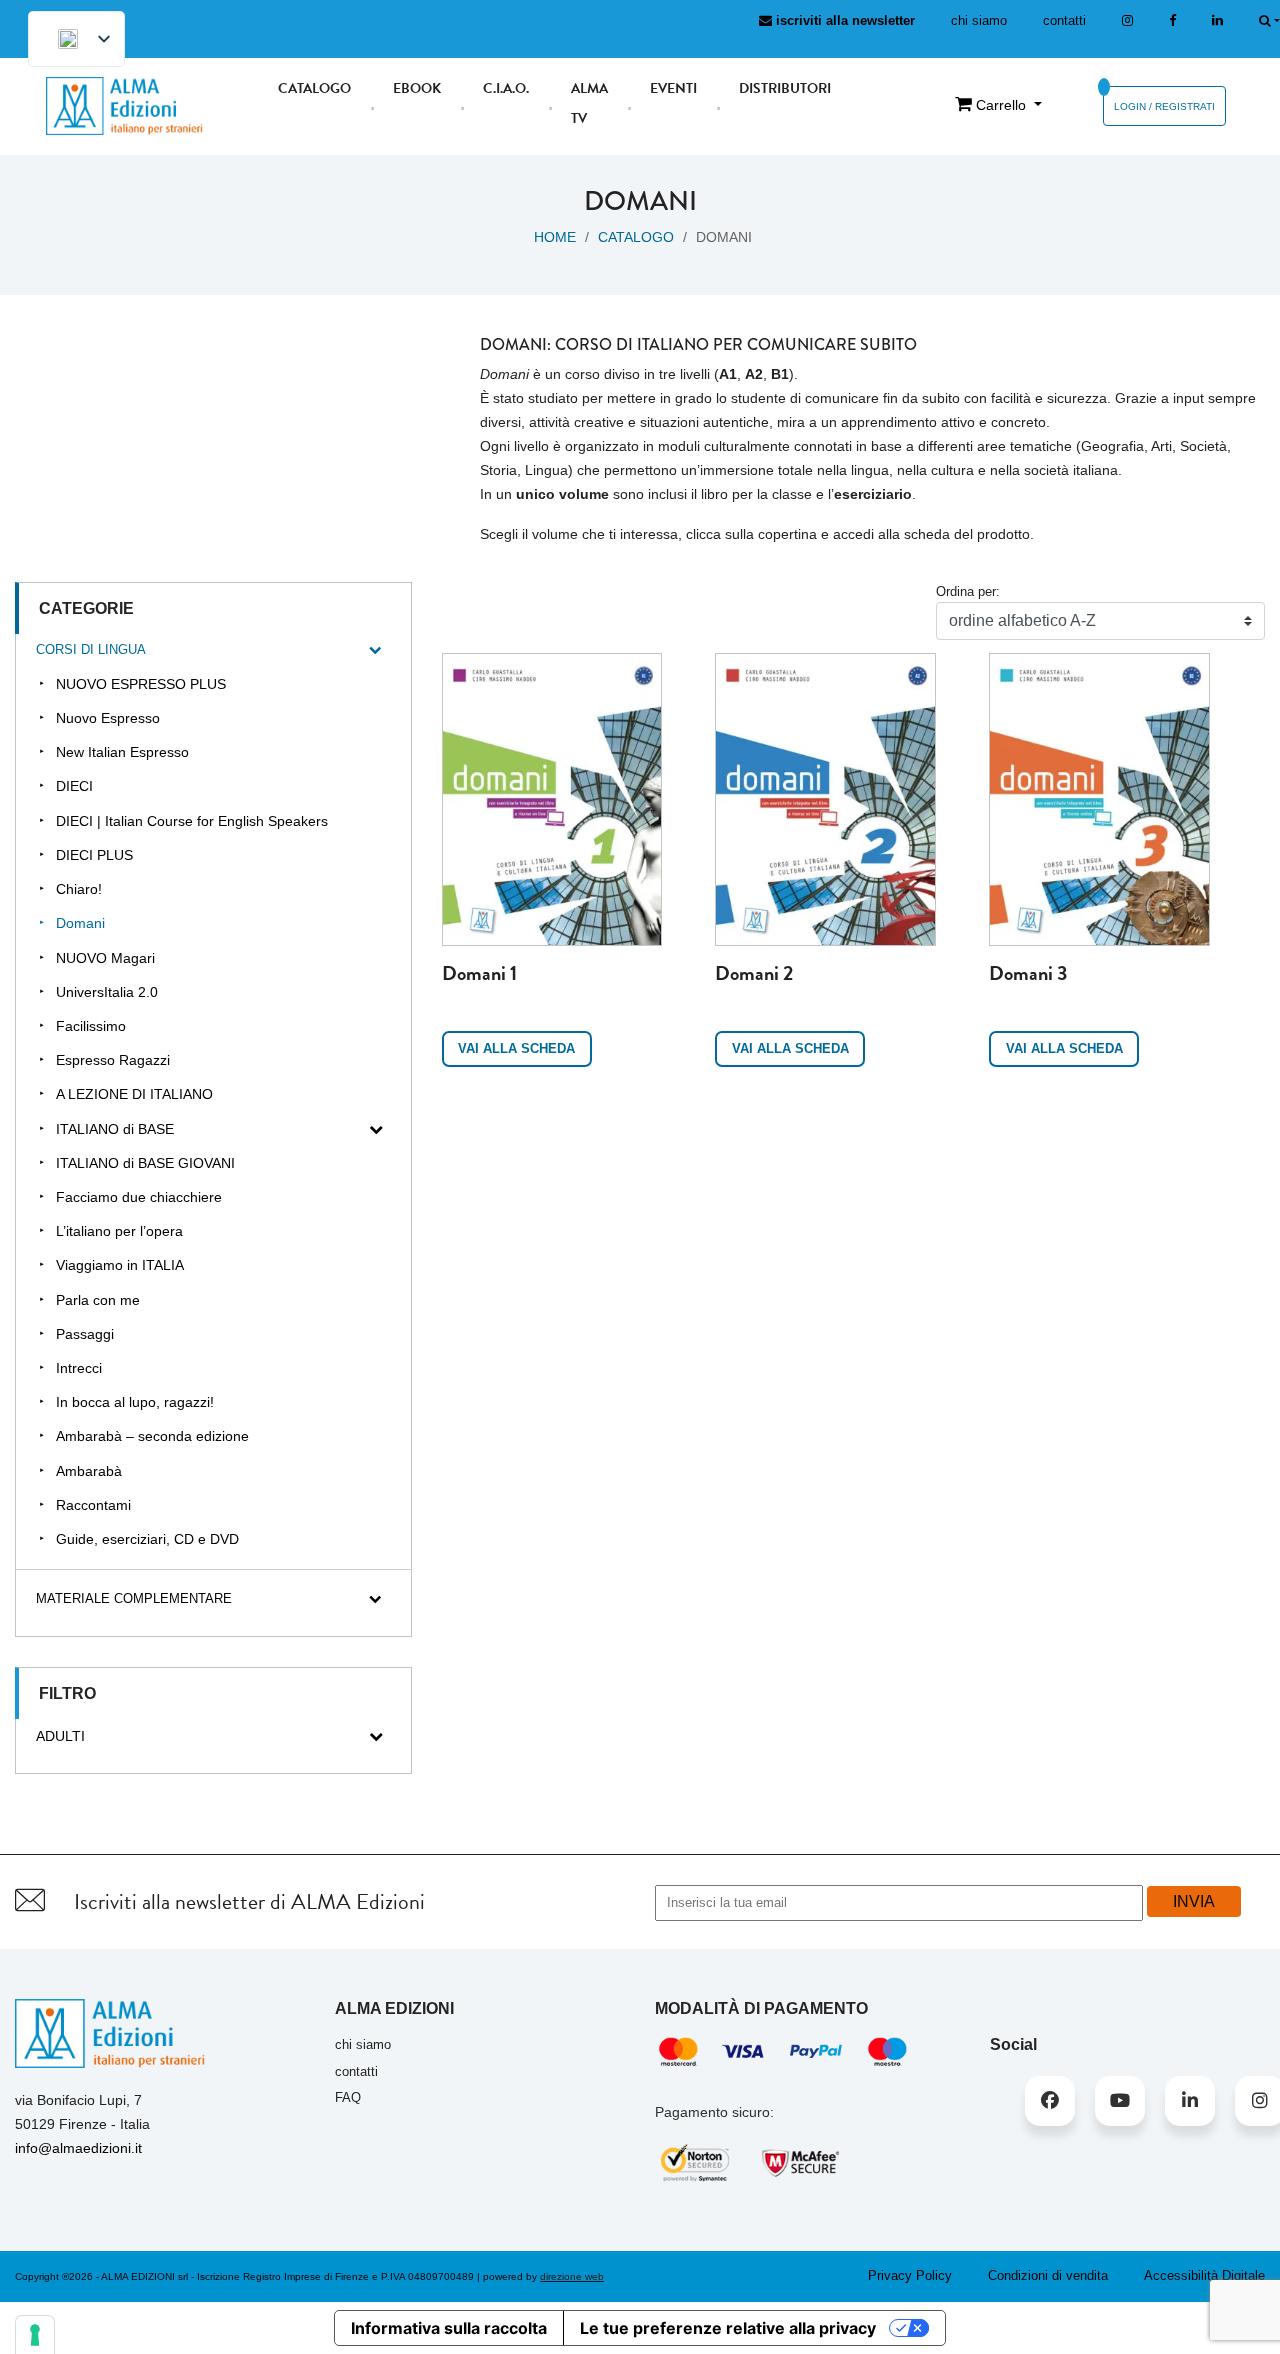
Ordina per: (968, 591)
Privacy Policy (910, 2275)
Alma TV (589, 103)
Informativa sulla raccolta (449, 2328)
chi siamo (979, 20)
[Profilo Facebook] (1050, 2101)
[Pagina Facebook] (1172, 20)
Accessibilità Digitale (1204, 2275)
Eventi (673, 88)
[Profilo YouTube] (1120, 2101)
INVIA (1194, 1901)
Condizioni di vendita (1048, 2275)
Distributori (785, 88)
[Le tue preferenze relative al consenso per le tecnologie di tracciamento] (35, 2335)
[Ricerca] (1269, 20)
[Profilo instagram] (1127, 20)
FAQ (348, 2097)
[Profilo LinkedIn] (1217, 20)
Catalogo (314, 88)
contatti (1064, 20)
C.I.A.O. (506, 88)
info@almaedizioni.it (78, 2148)
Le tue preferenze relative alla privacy (728, 2328)
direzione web (572, 2276)
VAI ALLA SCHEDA (516, 1048)
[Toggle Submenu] (376, 650)
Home (555, 237)
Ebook (417, 88)
